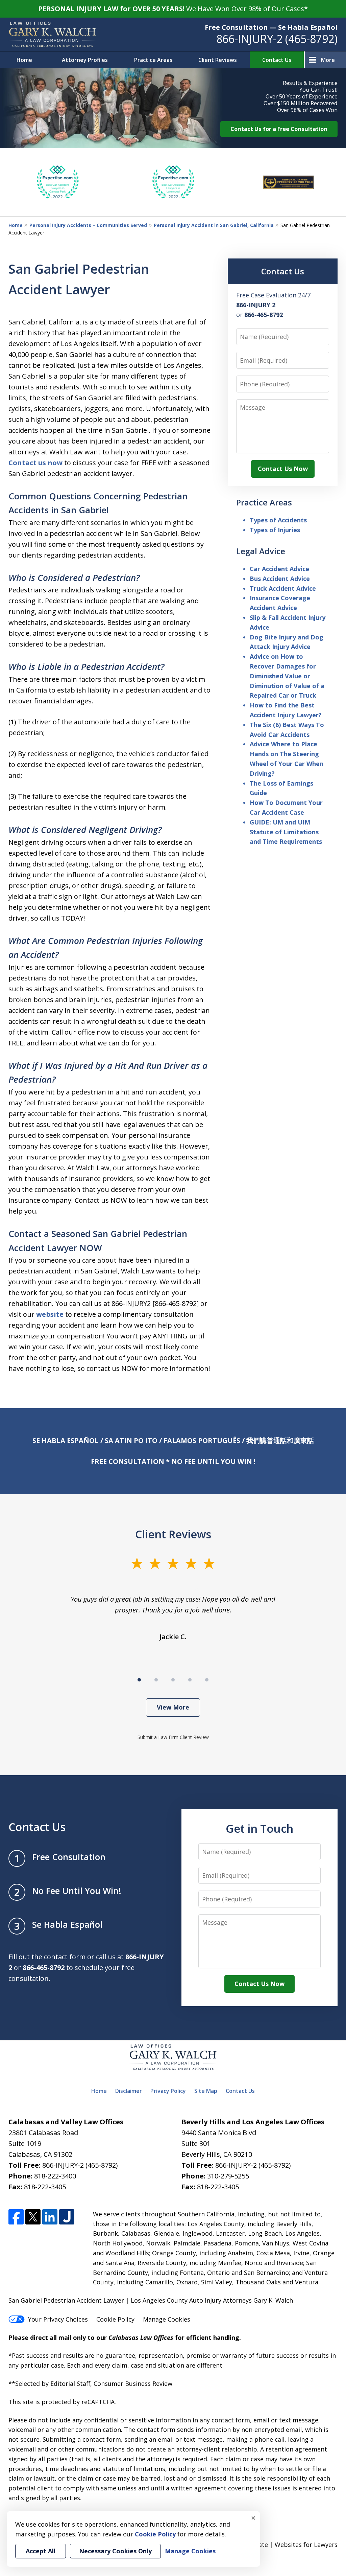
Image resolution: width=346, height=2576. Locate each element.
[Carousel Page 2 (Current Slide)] (156, 1680)
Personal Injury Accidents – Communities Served (88, 225)
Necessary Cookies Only (115, 2551)
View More (173, 1707)
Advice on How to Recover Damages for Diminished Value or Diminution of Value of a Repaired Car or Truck (287, 676)
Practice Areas (153, 60)
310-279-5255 (228, 2176)
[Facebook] (16, 2217)
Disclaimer (129, 2091)
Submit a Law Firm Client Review (173, 1737)
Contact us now (35, 463)
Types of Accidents (278, 520)
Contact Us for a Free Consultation (279, 129)
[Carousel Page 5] (207, 1680)
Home (24, 60)
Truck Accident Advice (283, 588)
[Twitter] (33, 2217)
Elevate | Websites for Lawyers (281, 2545)
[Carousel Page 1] (139, 1680)
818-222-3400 (55, 2176)
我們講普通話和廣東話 (280, 1440)
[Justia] (67, 2217)
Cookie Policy (115, 2319)
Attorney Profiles (85, 60)
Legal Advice (261, 551)
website (50, 1314)
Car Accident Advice (279, 569)
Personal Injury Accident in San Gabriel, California (214, 225)
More (328, 60)
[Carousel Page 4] (190, 1680)
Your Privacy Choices (58, 2319)
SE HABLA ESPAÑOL (66, 1440)
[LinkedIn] (50, 2217)
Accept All (41, 2551)
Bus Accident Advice (280, 579)
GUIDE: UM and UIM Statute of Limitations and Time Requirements (286, 832)
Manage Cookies (167, 2319)
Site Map (206, 2091)
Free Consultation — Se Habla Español (271, 27)
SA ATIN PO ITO (131, 1440)
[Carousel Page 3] (173, 1680)
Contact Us (277, 60)
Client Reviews (218, 60)
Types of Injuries (275, 530)
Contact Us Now (283, 469)
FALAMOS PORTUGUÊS (202, 1440)
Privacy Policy (168, 2091)
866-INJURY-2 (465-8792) (277, 39)
